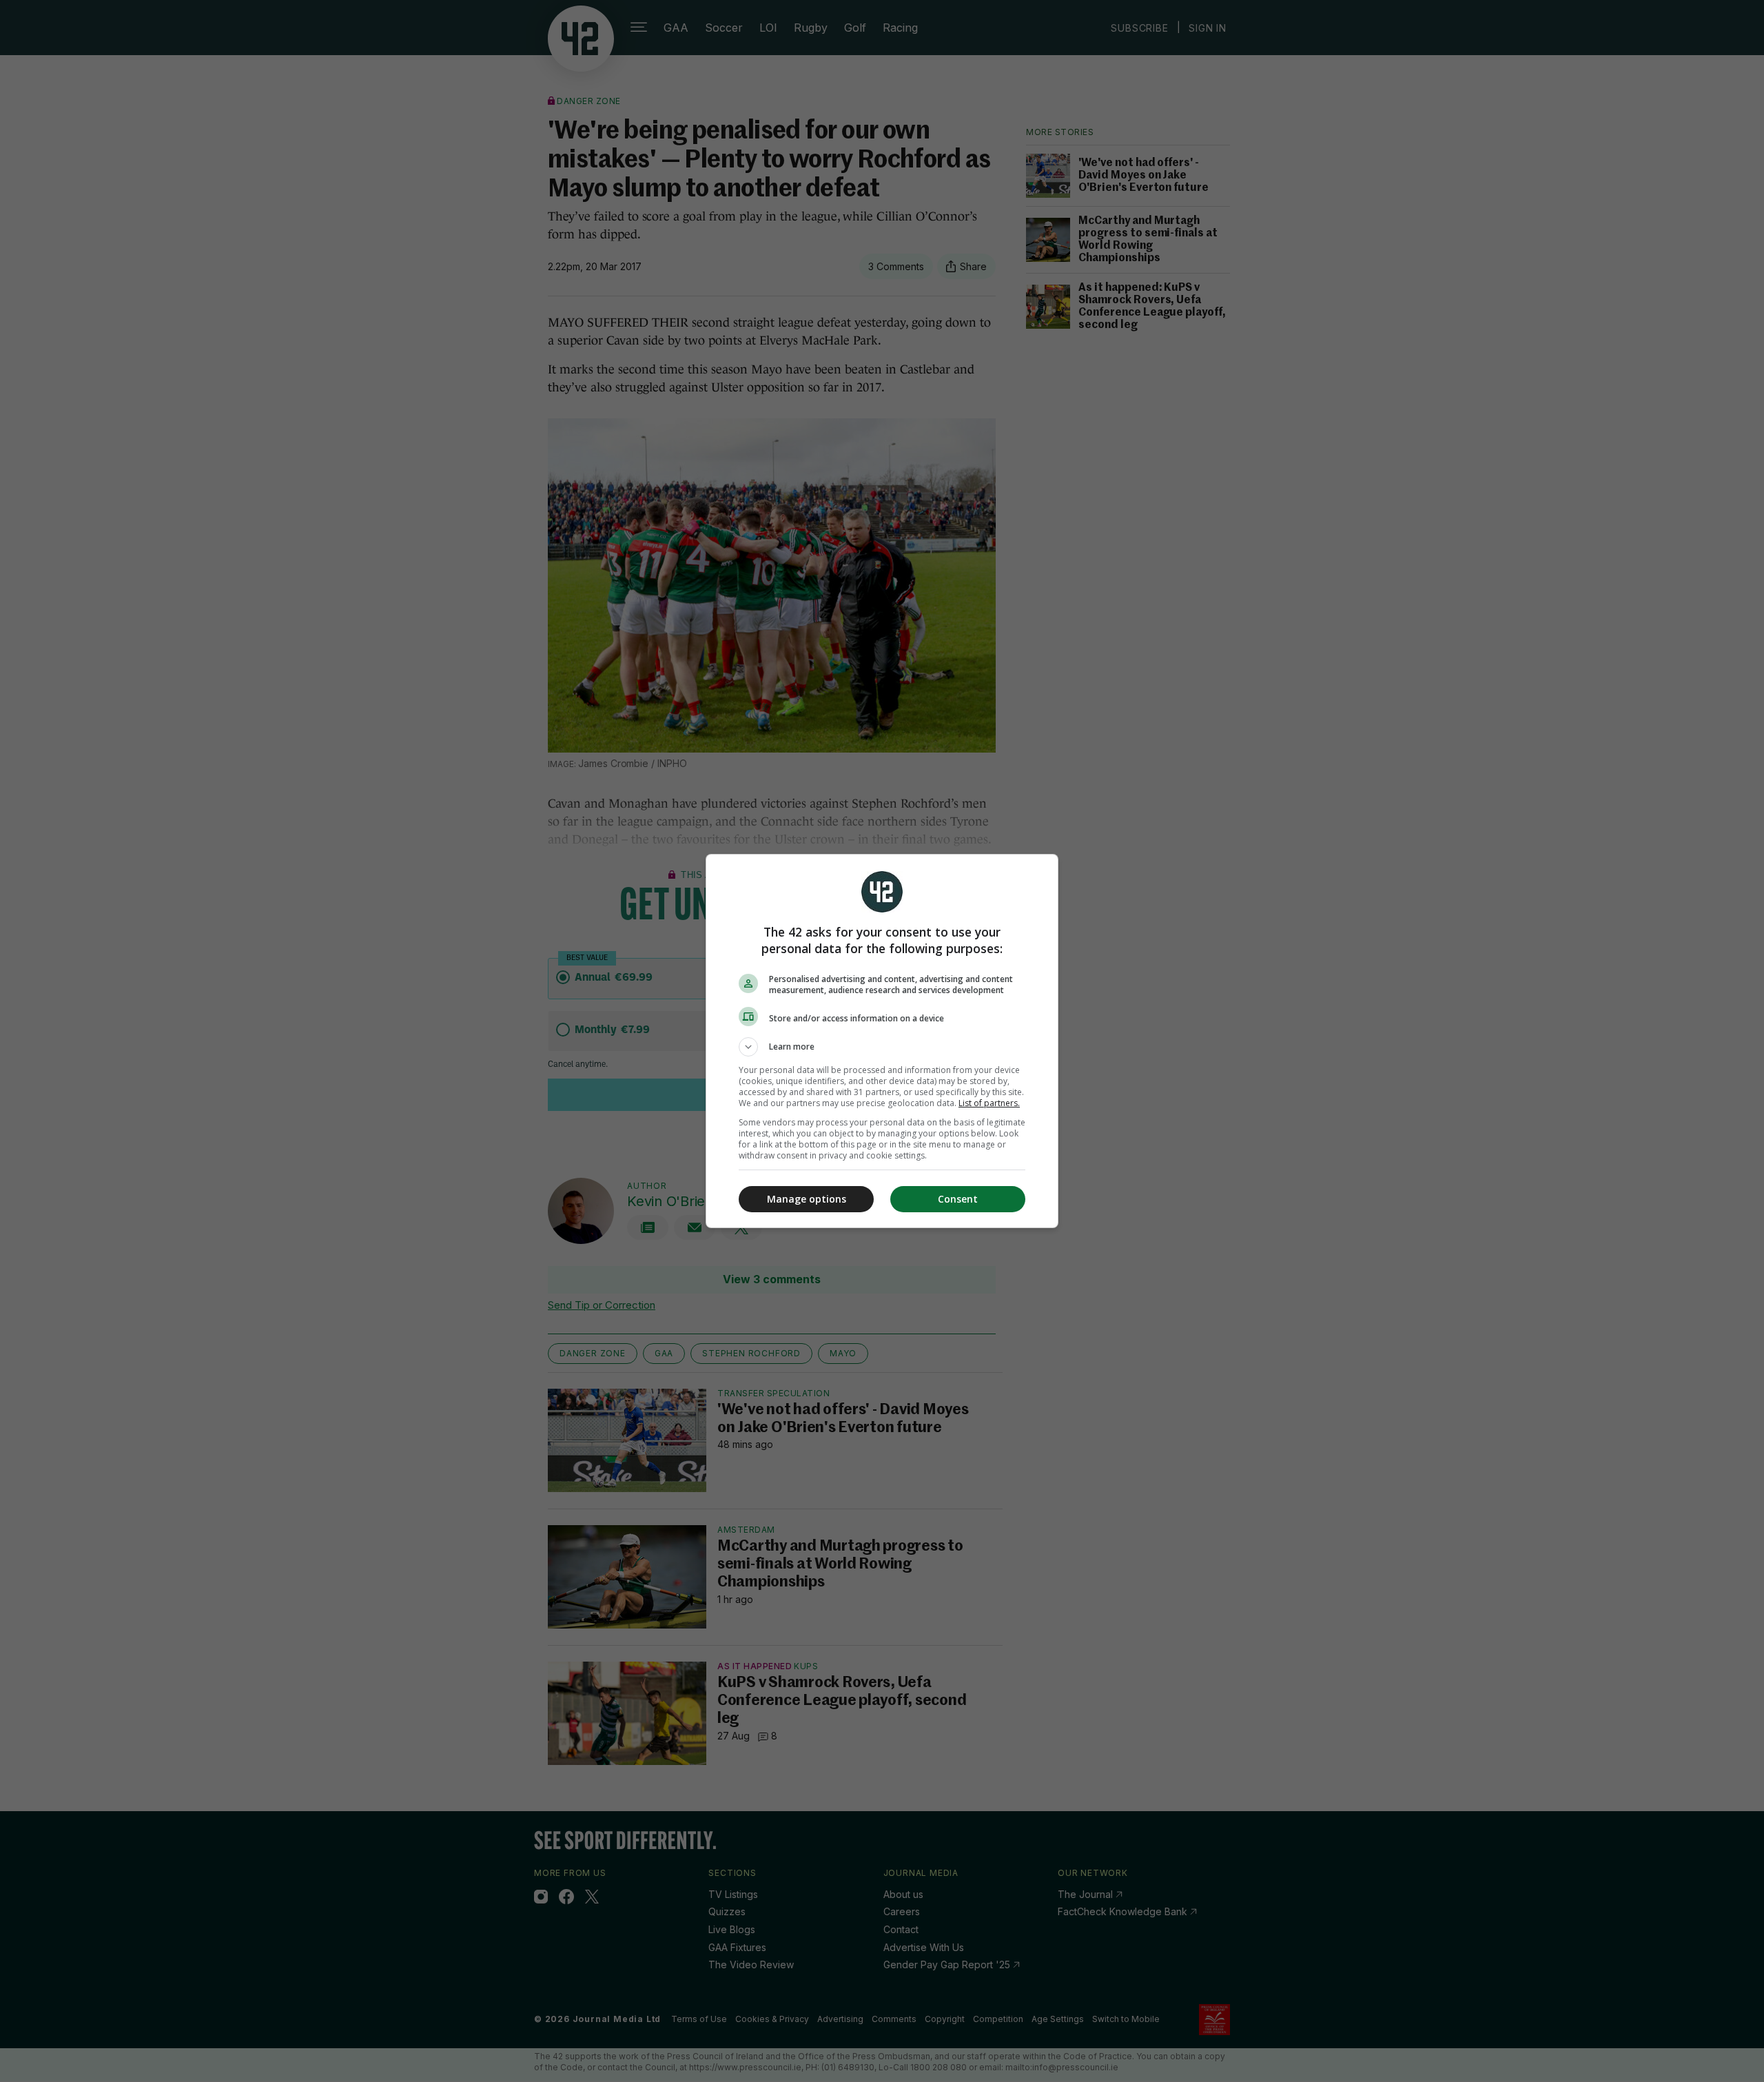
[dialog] (882, 1041)
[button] (882, 1047)
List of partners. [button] (989, 1103)
